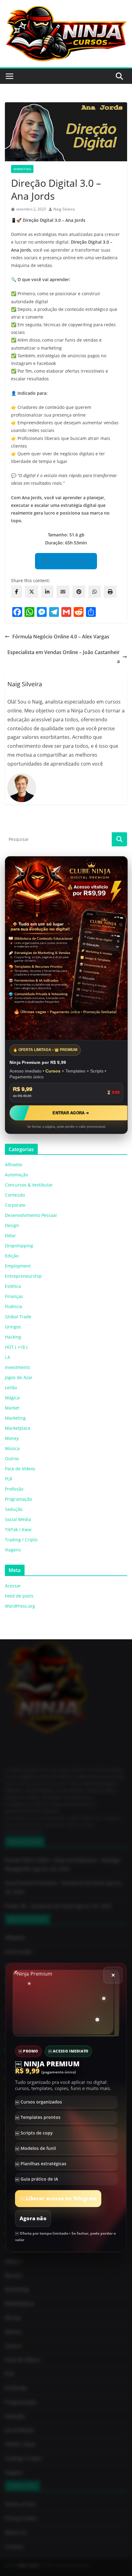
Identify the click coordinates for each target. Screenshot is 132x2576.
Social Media (18, 1519)
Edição (12, 1256)
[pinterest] (79, 592)
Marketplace (18, 1428)
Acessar (13, 1586)
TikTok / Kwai (18, 1529)
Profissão (14, 1489)
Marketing (22, 169)
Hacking (13, 1337)
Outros (12, 1459)
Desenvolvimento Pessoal (31, 1215)
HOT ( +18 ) (16, 1347)
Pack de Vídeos (20, 1469)
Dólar (10, 1235)
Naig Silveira (64, 209)
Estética (13, 1286)
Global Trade (18, 1317)
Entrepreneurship (23, 1276)
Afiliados (14, 1164)
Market (12, 1408)
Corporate (15, 1205)
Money (12, 1438)
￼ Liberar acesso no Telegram (58, 2199)
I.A (8, 1357)
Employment (18, 1266)
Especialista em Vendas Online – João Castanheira (64, 657)
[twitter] (32, 592)
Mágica (12, 1398)
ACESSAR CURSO (70, 561)
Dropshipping (19, 1246)
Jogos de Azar (19, 1377)
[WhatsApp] (95, 592)
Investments (17, 1367)
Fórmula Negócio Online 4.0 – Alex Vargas (61, 637)
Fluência (14, 1306)
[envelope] (63, 592)
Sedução (14, 1509)
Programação (18, 1499)
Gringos (13, 1327)
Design (12, 1225)
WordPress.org (20, 1606)
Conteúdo (15, 1195)
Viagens (13, 1550)
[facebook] (17, 592)
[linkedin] (47, 592)
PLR (9, 1479)
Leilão (11, 1388)
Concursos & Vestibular (29, 1185)
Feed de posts (19, 1596)
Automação (16, 1175)
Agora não (33, 2219)
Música (12, 1448)
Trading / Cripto (21, 1540)
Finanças (14, 1296)
